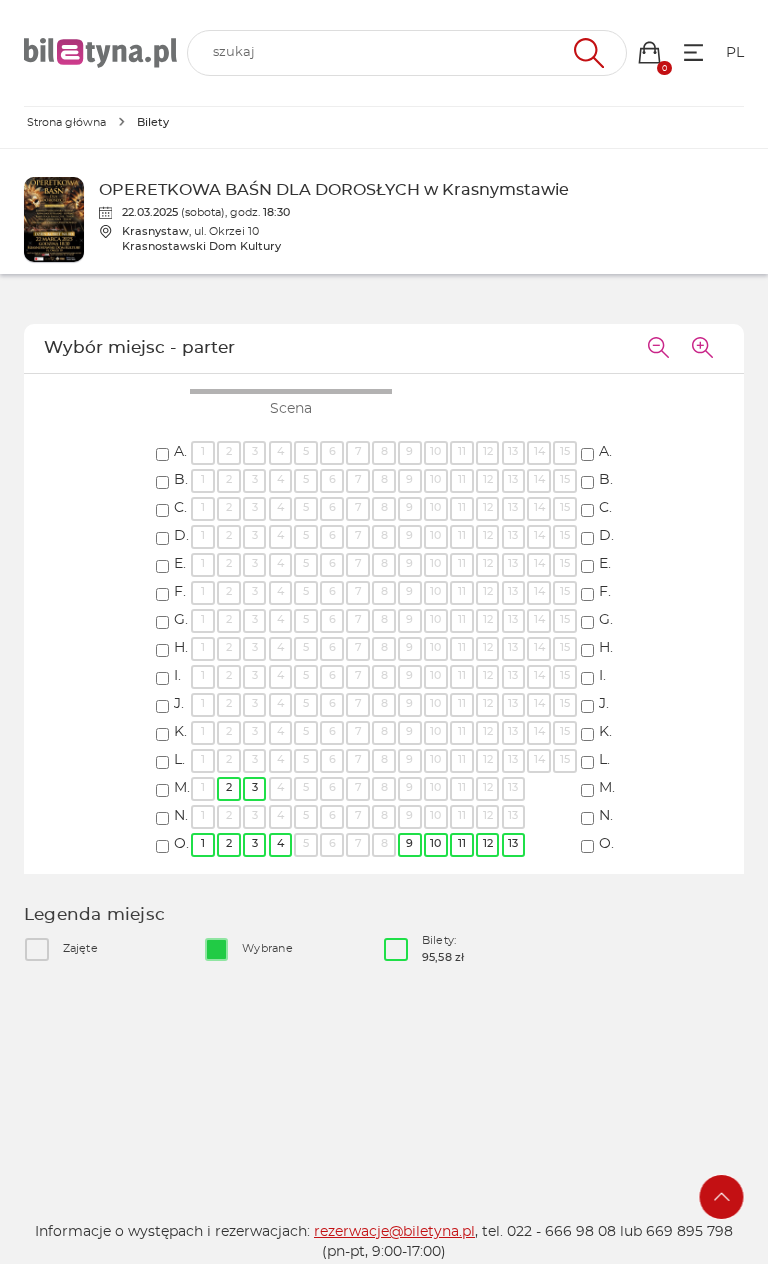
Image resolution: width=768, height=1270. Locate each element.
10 (435, 844)
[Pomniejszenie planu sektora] (658, 349)
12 (488, 844)
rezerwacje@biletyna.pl (394, 1232)
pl (735, 53)
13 (513, 844)
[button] (649, 52)
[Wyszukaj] (586, 53)
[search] (407, 53)
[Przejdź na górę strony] (722, 1197)
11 (462, 844)
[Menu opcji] (693, 52)
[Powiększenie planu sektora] (702, 349)
